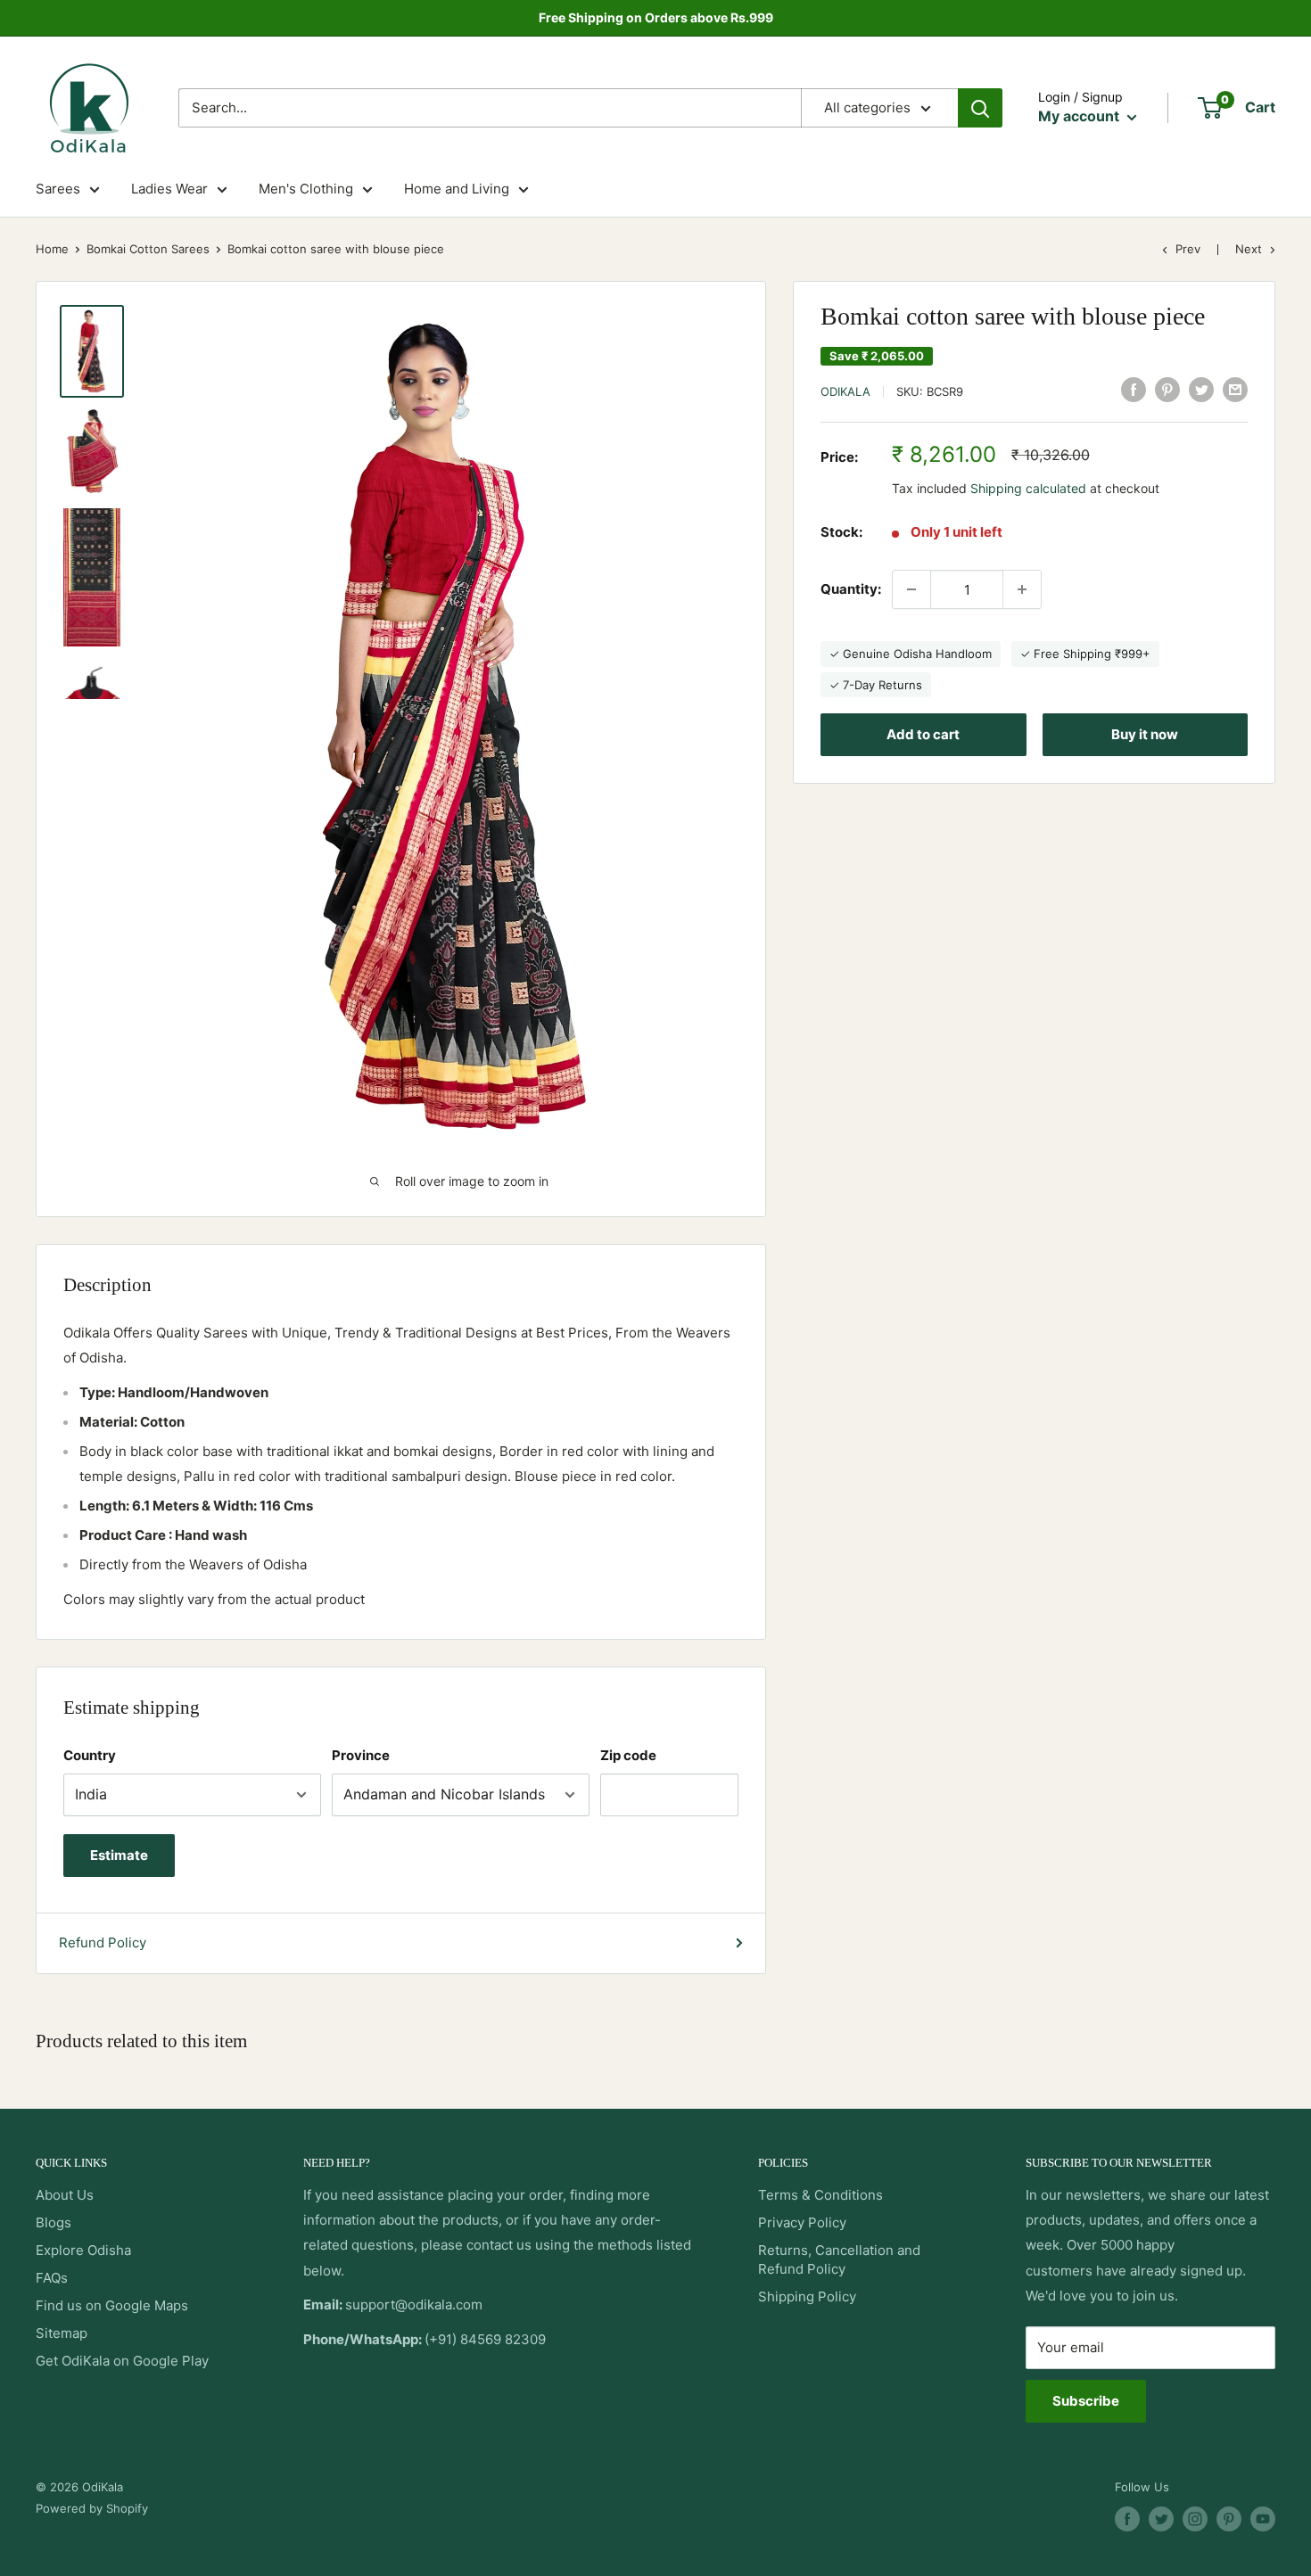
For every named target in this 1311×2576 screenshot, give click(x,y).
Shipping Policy (807, 2296)
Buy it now (1145, 733)
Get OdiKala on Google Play (122, 2361)
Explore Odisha (83, 2250)
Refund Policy (103, 1942)
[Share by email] (1235, 389)
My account (1080, 116)
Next (1249, 249)
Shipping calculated (1028, 488)
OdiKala (845, 391)
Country (90, 1755)
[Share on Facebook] (1134, 389)
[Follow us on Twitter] (1161, 2519)
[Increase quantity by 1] (1022, 589)
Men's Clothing (306, 189)
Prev (1188, 249)
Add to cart (923, 733)
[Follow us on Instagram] (1195, 2519)
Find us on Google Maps (112, 2305)
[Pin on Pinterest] (1167, 389)
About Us (65, 2195)
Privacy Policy (802, 2222)
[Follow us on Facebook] (1127, 2519)
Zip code (628, 1755)
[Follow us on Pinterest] (1229, 2519)
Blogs (54, 2222)
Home (52, 249)
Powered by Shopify (92, 2508)
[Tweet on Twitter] (1201, 389)
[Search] (980, 108)
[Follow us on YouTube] (1263, 2519)
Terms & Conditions (820, 2195)
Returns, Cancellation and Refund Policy (839, 2259)
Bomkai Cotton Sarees (148, 249)
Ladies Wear (169, 189)
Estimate (119, 1855)
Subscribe (1086, 2401)
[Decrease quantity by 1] (911, 589)
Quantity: (851, 589)
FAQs (52, 2278)
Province (361, 1755)
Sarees (58, 189)
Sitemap (62, 2333)
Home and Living (457, 189)
